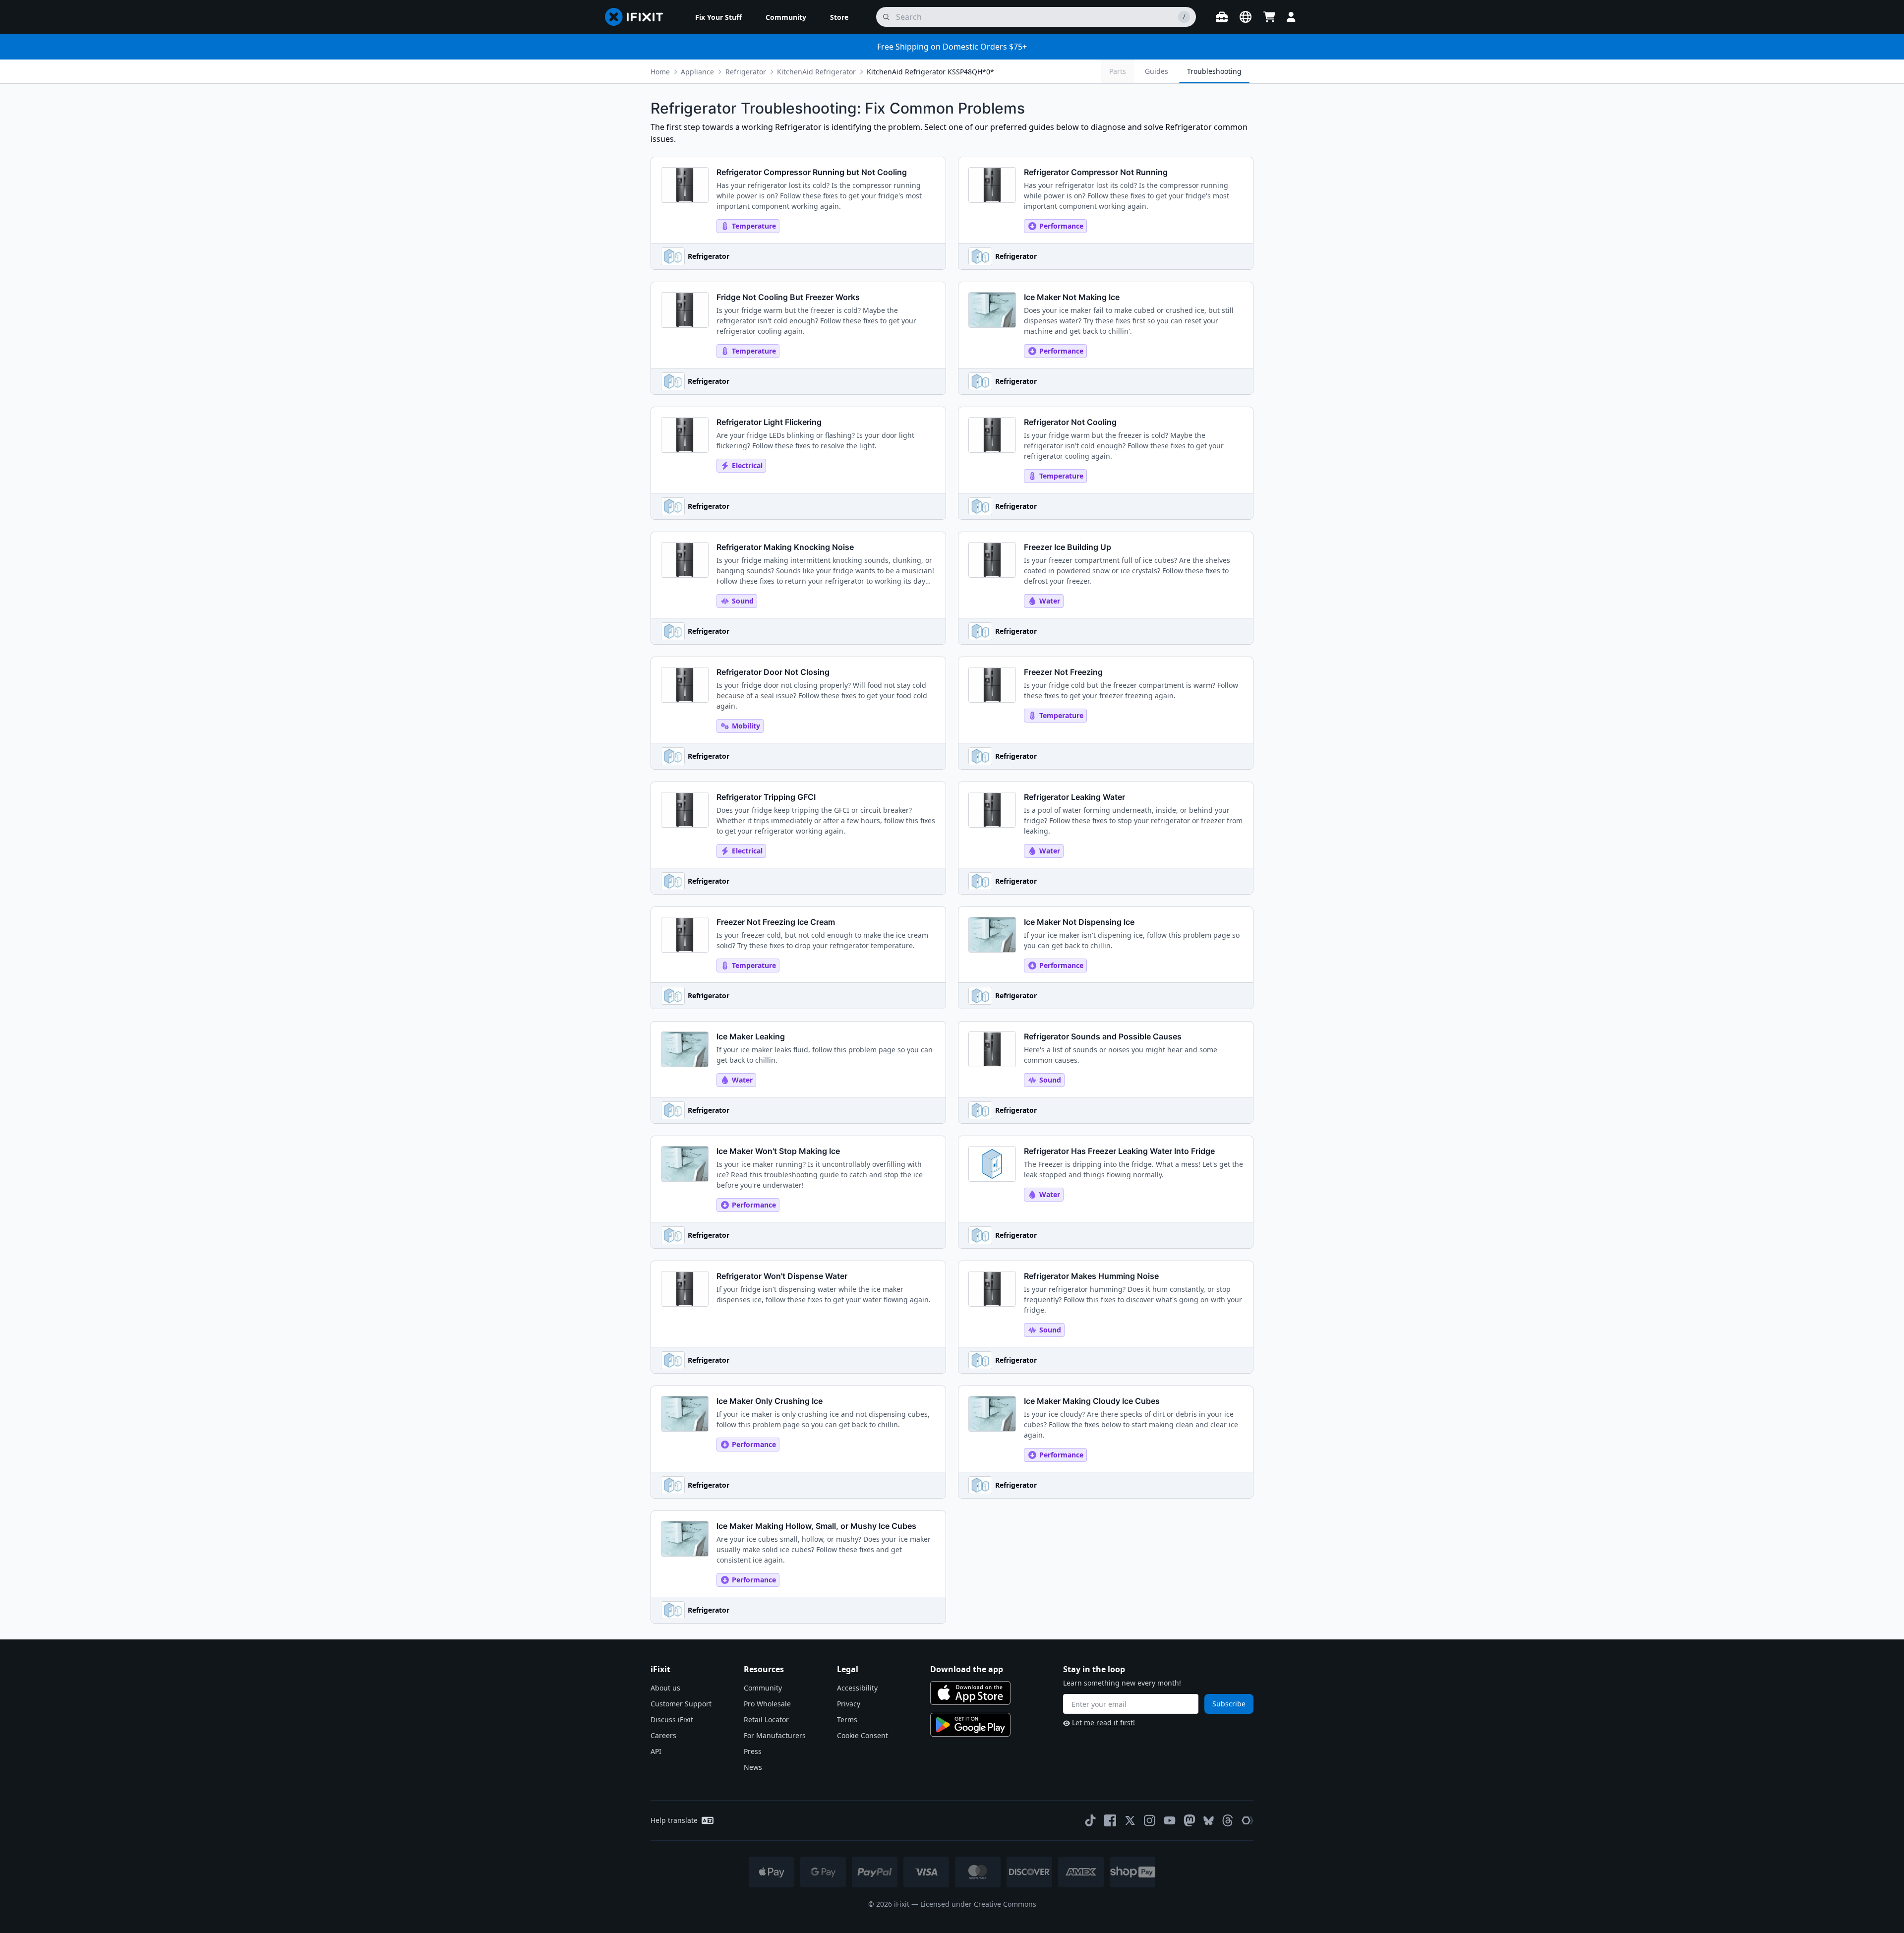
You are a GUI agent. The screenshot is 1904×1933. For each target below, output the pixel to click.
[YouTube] (1170, 1820)
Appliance (697, 72)
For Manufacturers (775, 1735)
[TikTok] (1090, 1820)
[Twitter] (1130, 1820)
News (753, 1767)
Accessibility (857, 1688)
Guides (1157, 71)
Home (660, 72)
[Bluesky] (1209, 1821)
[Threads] (1228, 1820)
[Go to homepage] (638, 17)
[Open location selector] (1246, 17)
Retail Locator (766, 1720)
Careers (663, 1735)
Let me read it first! (1103, 1722)
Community (763, 1688)
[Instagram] (1150, 1820)
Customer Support (681, 1704)
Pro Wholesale (767, 1704)
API (656, 1751)
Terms (847, 1720)
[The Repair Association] (1248, 1820)
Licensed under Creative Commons (978, 1904)
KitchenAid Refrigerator (816, 72)
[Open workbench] (1222, 17)
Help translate (674, 1820)
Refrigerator (746, 72)
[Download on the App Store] (970, 1693)
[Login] (1291, 17)
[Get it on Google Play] (970, 1725)
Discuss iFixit (672, 1720)
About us (665, 1688)
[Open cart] (1269, 17)
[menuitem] (718, 17)
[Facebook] (1110, 1820)
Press (753, 1751)
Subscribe (1229, 1704)
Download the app (967, 1669)
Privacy (849, 1704)
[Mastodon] (1190, 1820)
